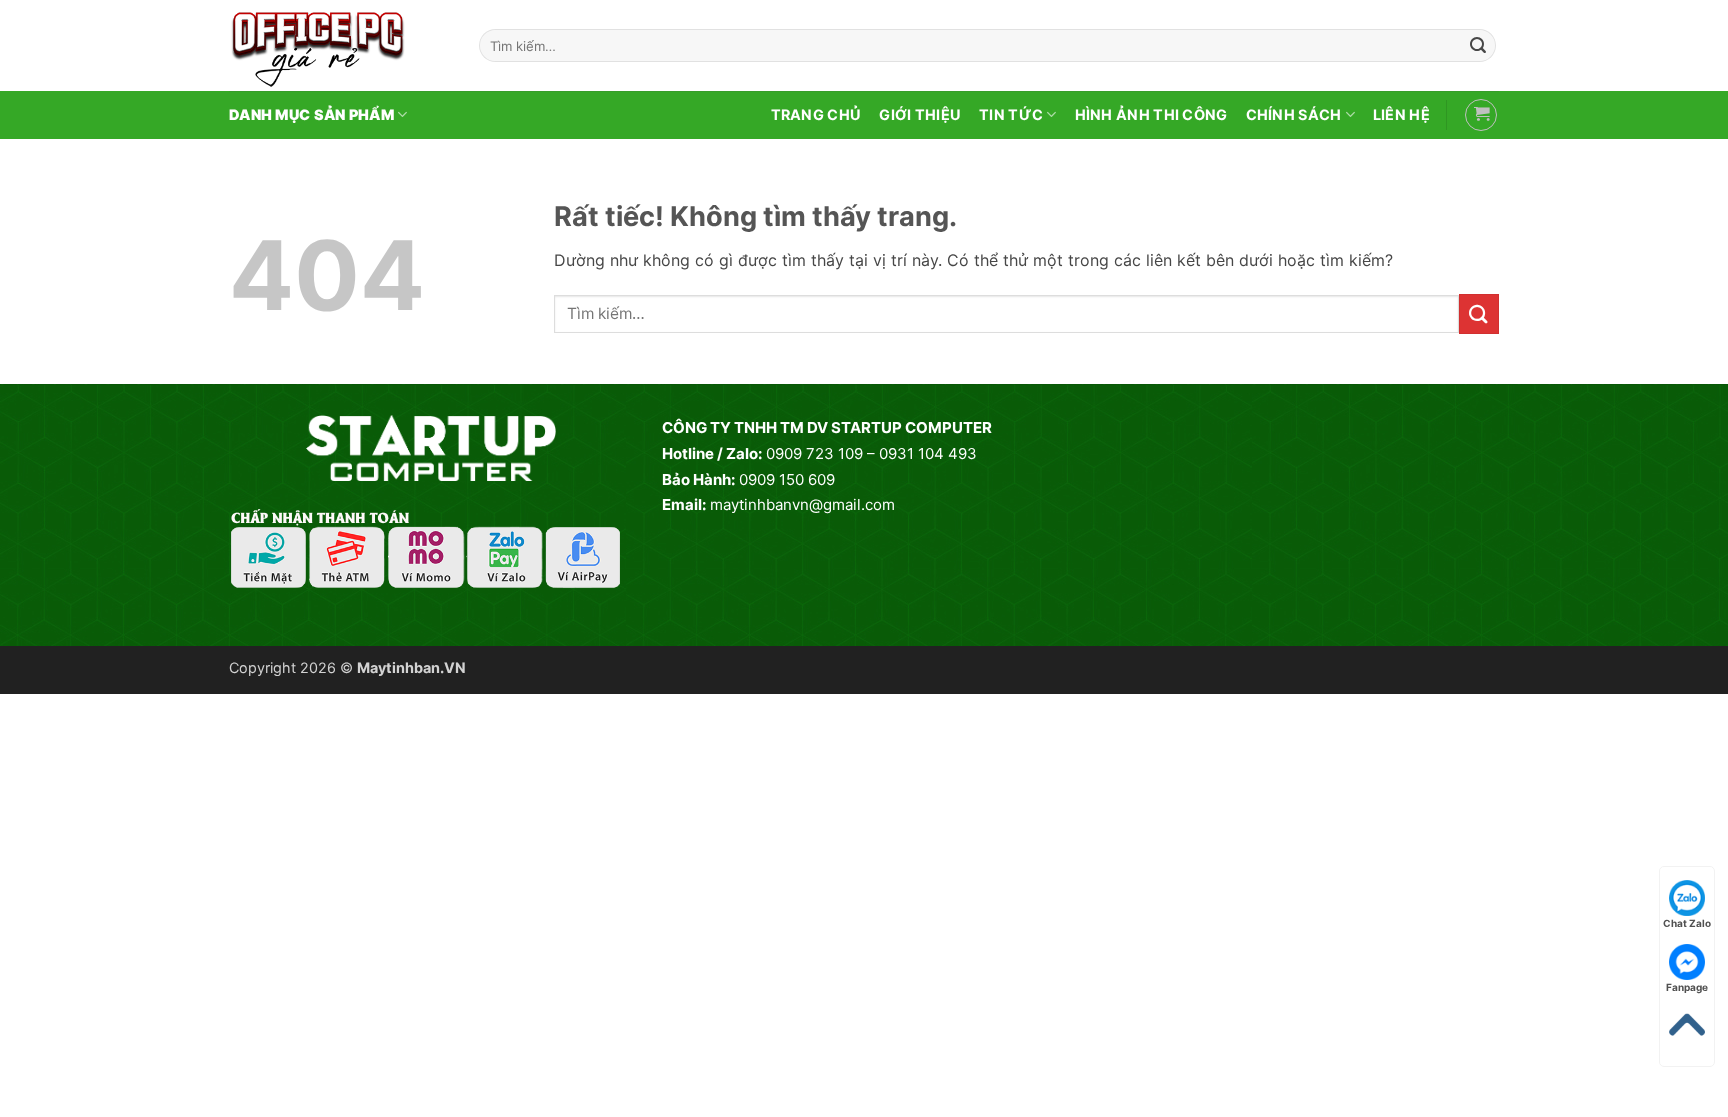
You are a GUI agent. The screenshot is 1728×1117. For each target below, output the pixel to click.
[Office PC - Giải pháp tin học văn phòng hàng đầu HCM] (339, 45)
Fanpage (1687, 987)
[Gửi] (1478, 46)
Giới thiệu (920, 114)
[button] (1481, 115)
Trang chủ (816, 114)
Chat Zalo (1687, 923)
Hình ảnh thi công (1151, 114)
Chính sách (1294, 114)
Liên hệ (1401, 114)
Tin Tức (1011, 114)
